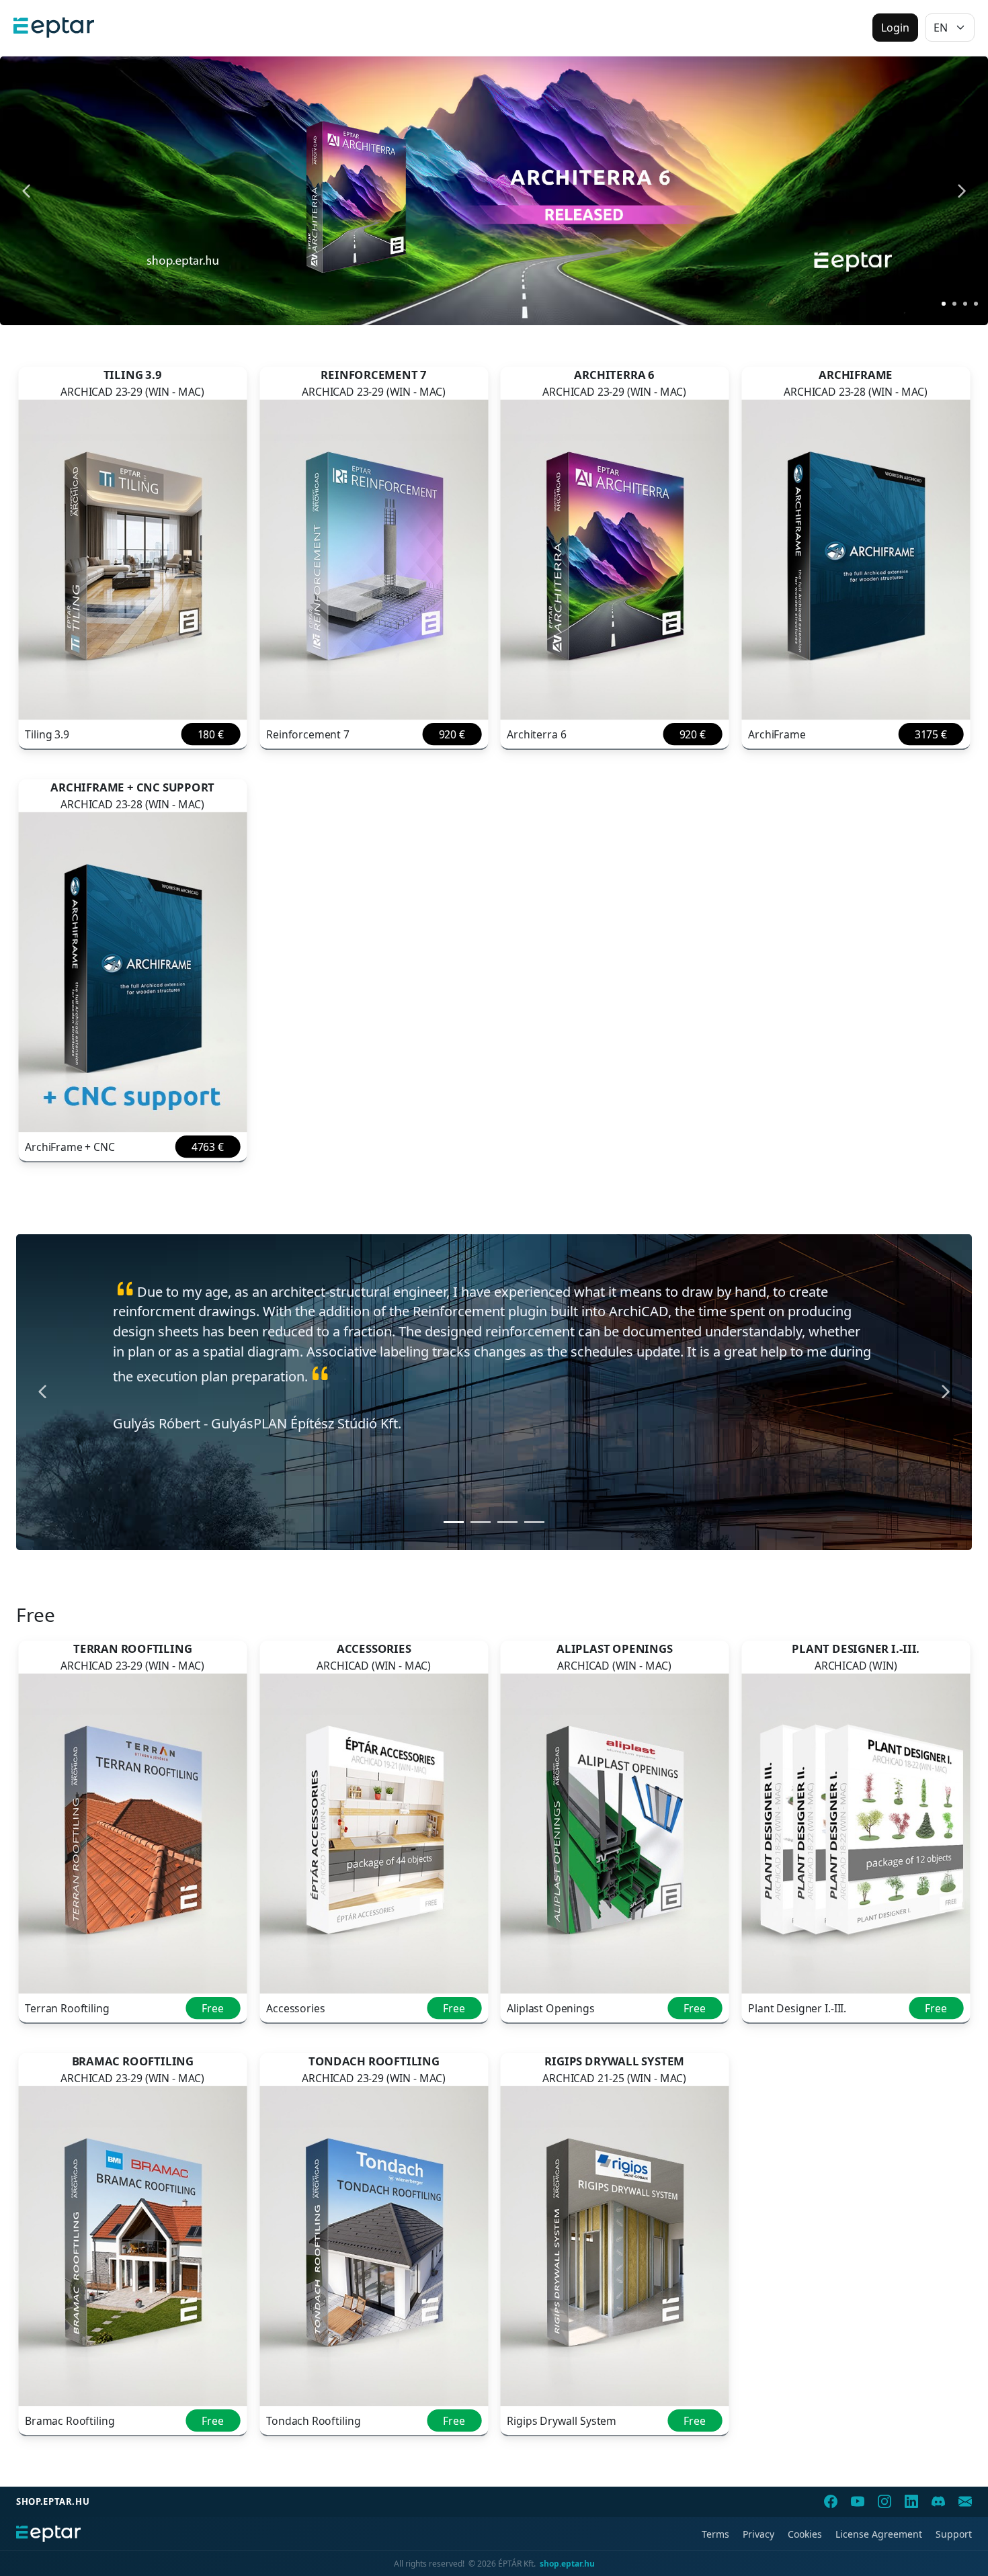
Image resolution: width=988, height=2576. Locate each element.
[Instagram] (884, 2501)
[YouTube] (858, 2501)
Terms (715, 2534)
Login (895, 28)
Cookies (805, 2534)
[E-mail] (965, 2501)
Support (954, 2534)
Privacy (758, 2534)
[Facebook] (831, 2501)
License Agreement (879, 2534)
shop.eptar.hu (53, 2501)
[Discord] (938, 2501)
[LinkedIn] (911, 2501)
